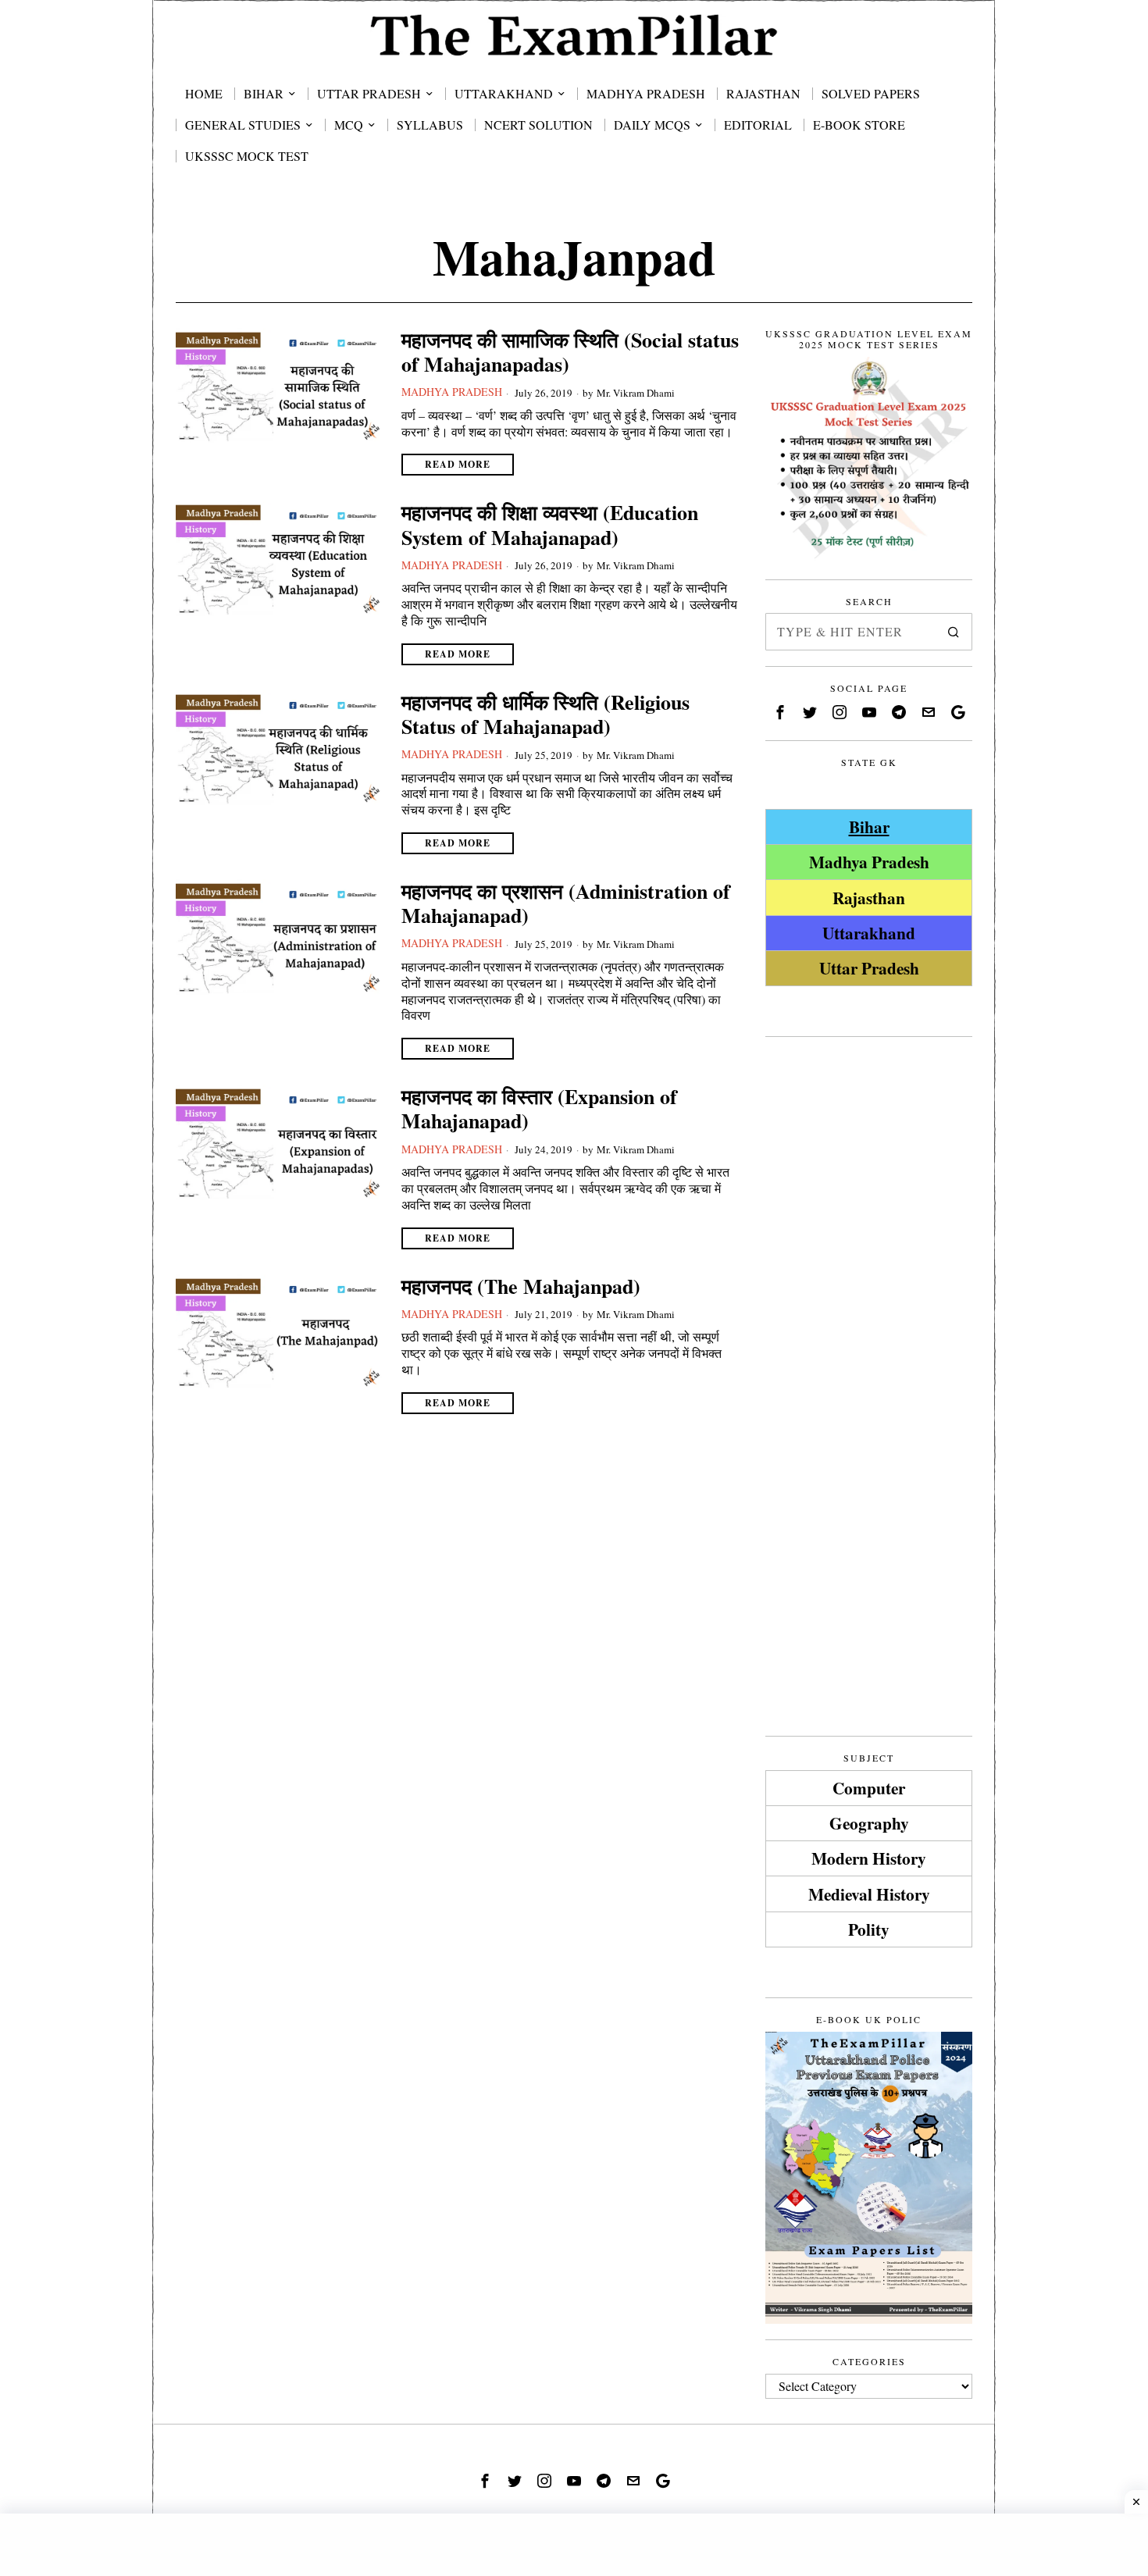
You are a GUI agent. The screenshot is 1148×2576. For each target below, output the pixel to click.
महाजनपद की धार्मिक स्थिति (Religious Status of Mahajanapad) (545, 714)
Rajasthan (869, 898)
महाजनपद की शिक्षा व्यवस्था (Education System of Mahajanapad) (550, 525)
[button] (954, 632)
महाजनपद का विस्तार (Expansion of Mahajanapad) (539, 1109)
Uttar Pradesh (869, 968)
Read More (458, 464)
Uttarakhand (869, 933)
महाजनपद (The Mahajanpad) (521, 1286)
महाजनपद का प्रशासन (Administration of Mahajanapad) (566, 903)
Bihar (869, 827)
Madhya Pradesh (452, 392)
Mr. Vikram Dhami (636, 393)
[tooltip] (780, 712)
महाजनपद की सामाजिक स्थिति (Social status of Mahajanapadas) (570, 352)
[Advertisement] (869, 1287)
